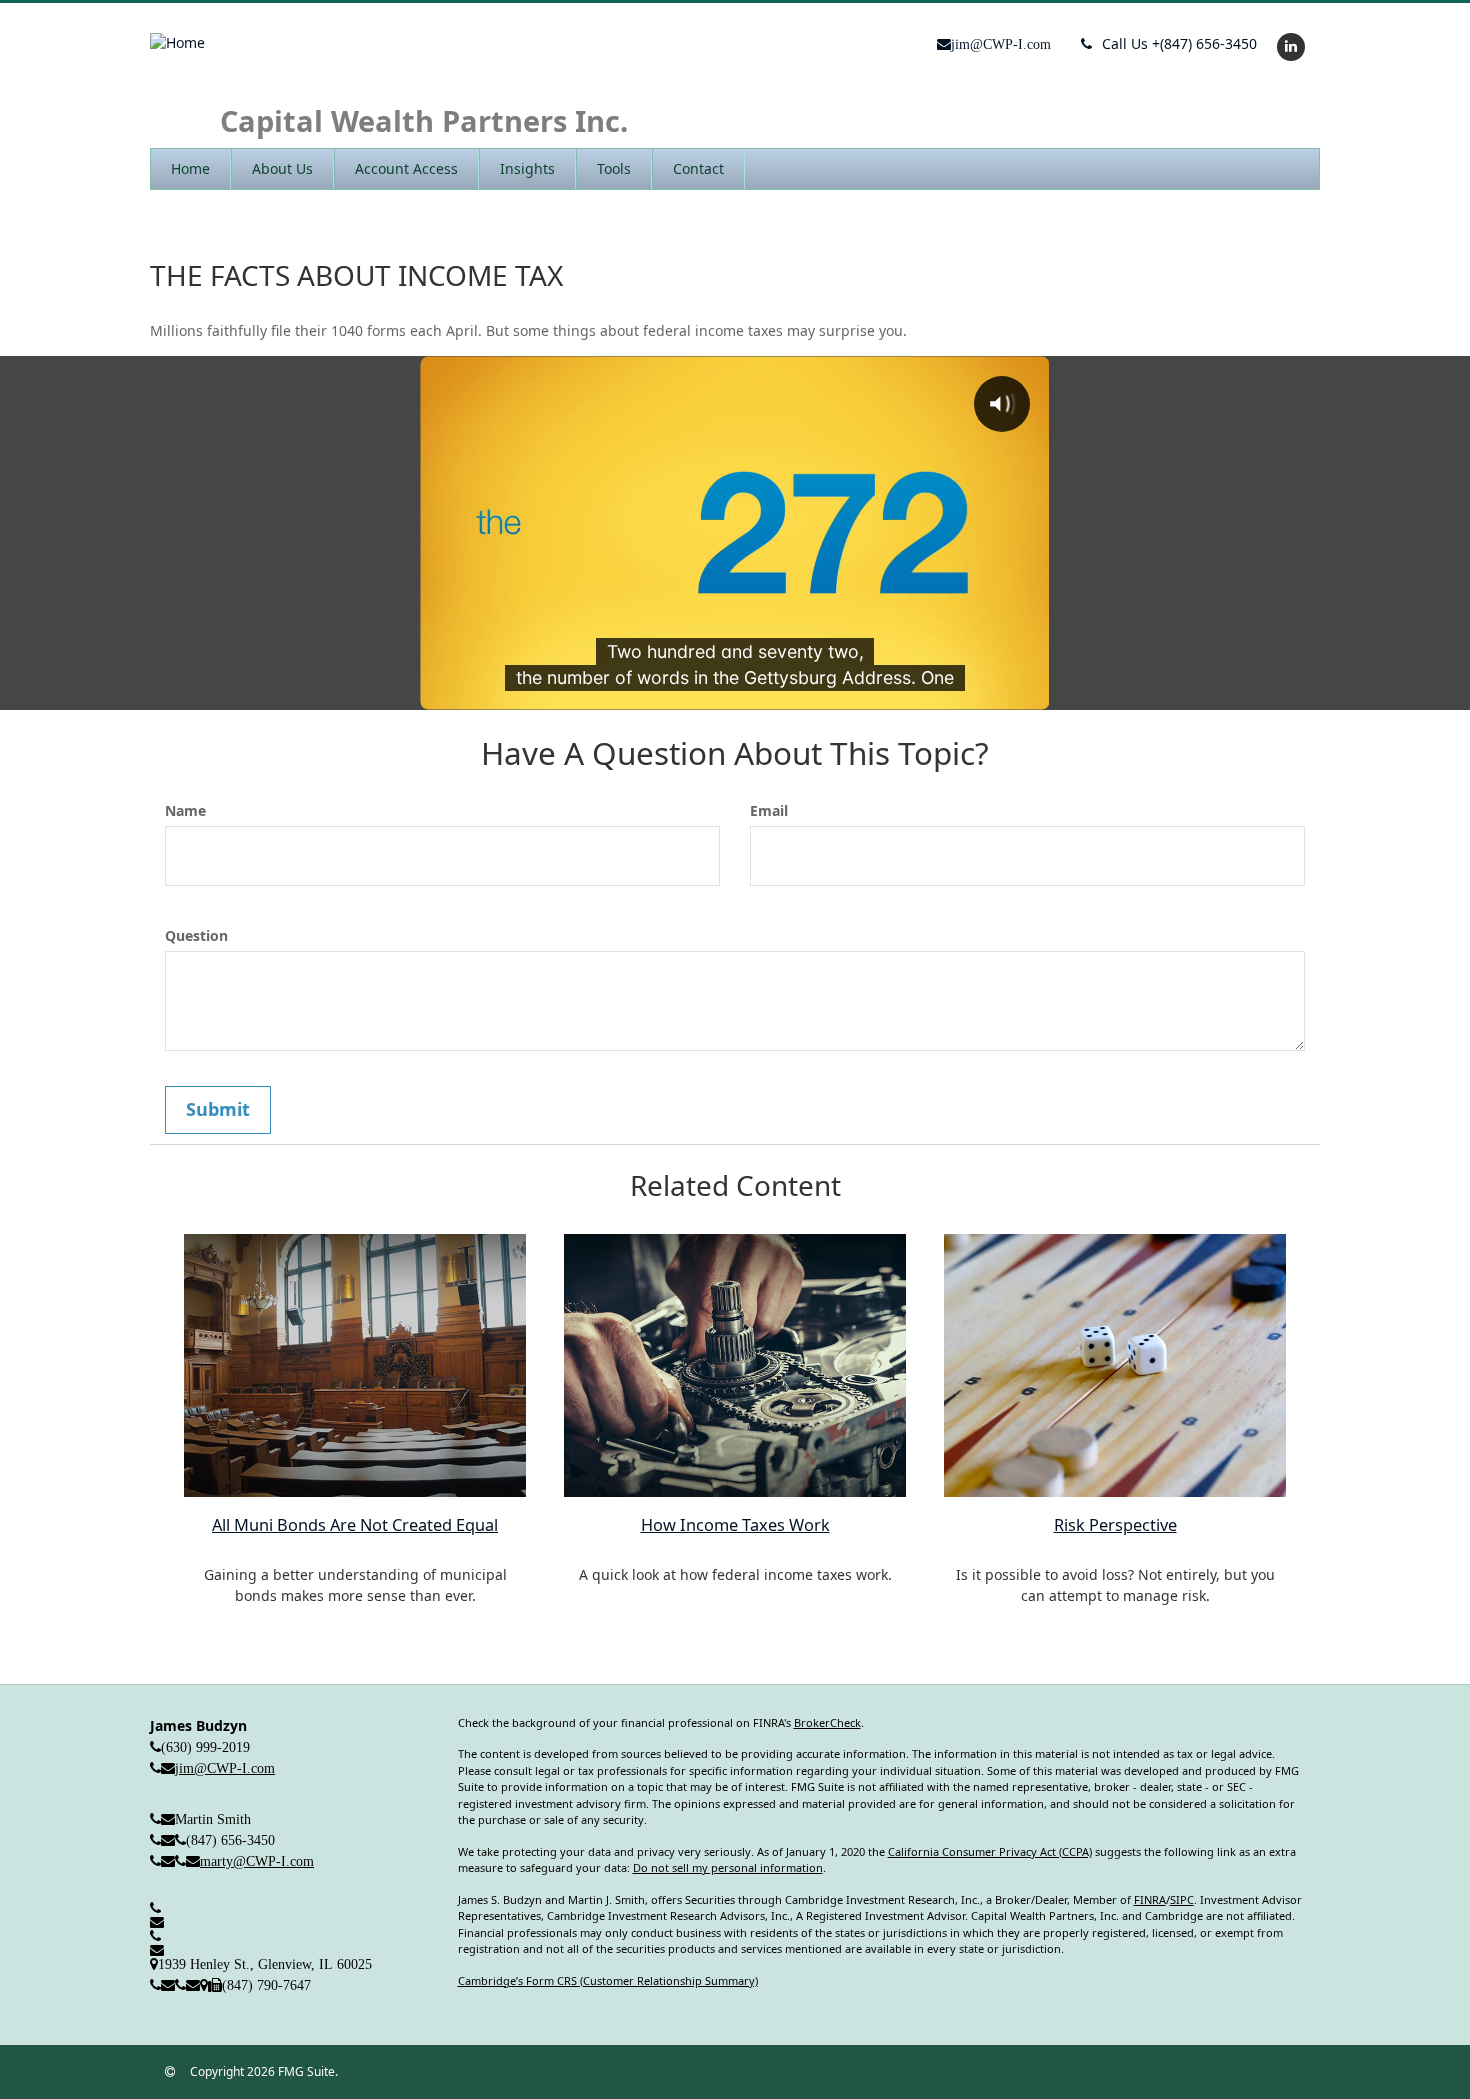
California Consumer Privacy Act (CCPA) (990, 1851)
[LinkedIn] (1288, 45)
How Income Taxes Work (735, 1525)
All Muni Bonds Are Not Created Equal (355, 1525)
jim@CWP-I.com (225, 1768)
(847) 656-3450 (1179, 43)
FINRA (1150, 1899)
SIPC (1182, 1899)
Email (769, 810)
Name (185, 810)
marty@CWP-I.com (257, 1861)
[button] (282, 169)
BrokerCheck (827, 1722)
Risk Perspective (1115, 1525)
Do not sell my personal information (728, 1867)
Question (196, 935)
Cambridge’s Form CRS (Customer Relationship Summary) (608, 1980)
